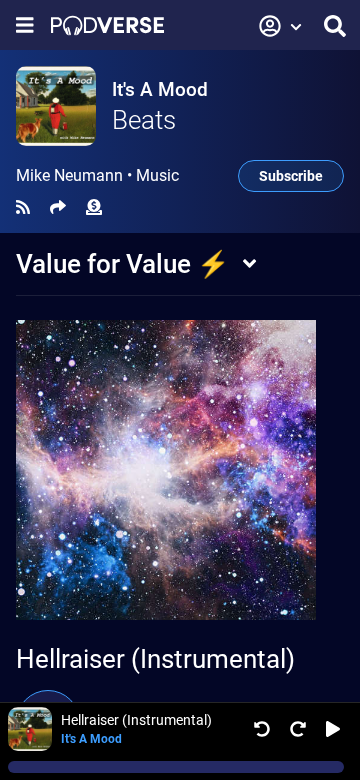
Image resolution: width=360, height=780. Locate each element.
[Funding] (94, 207)
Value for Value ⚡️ (122, 264)
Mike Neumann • (97, 176)
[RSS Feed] (23, 207)
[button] (281, 26)
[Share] (58, 207)
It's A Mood (160, 89)
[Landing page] (107, 25)
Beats (144, 120)
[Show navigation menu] (25, 25)
